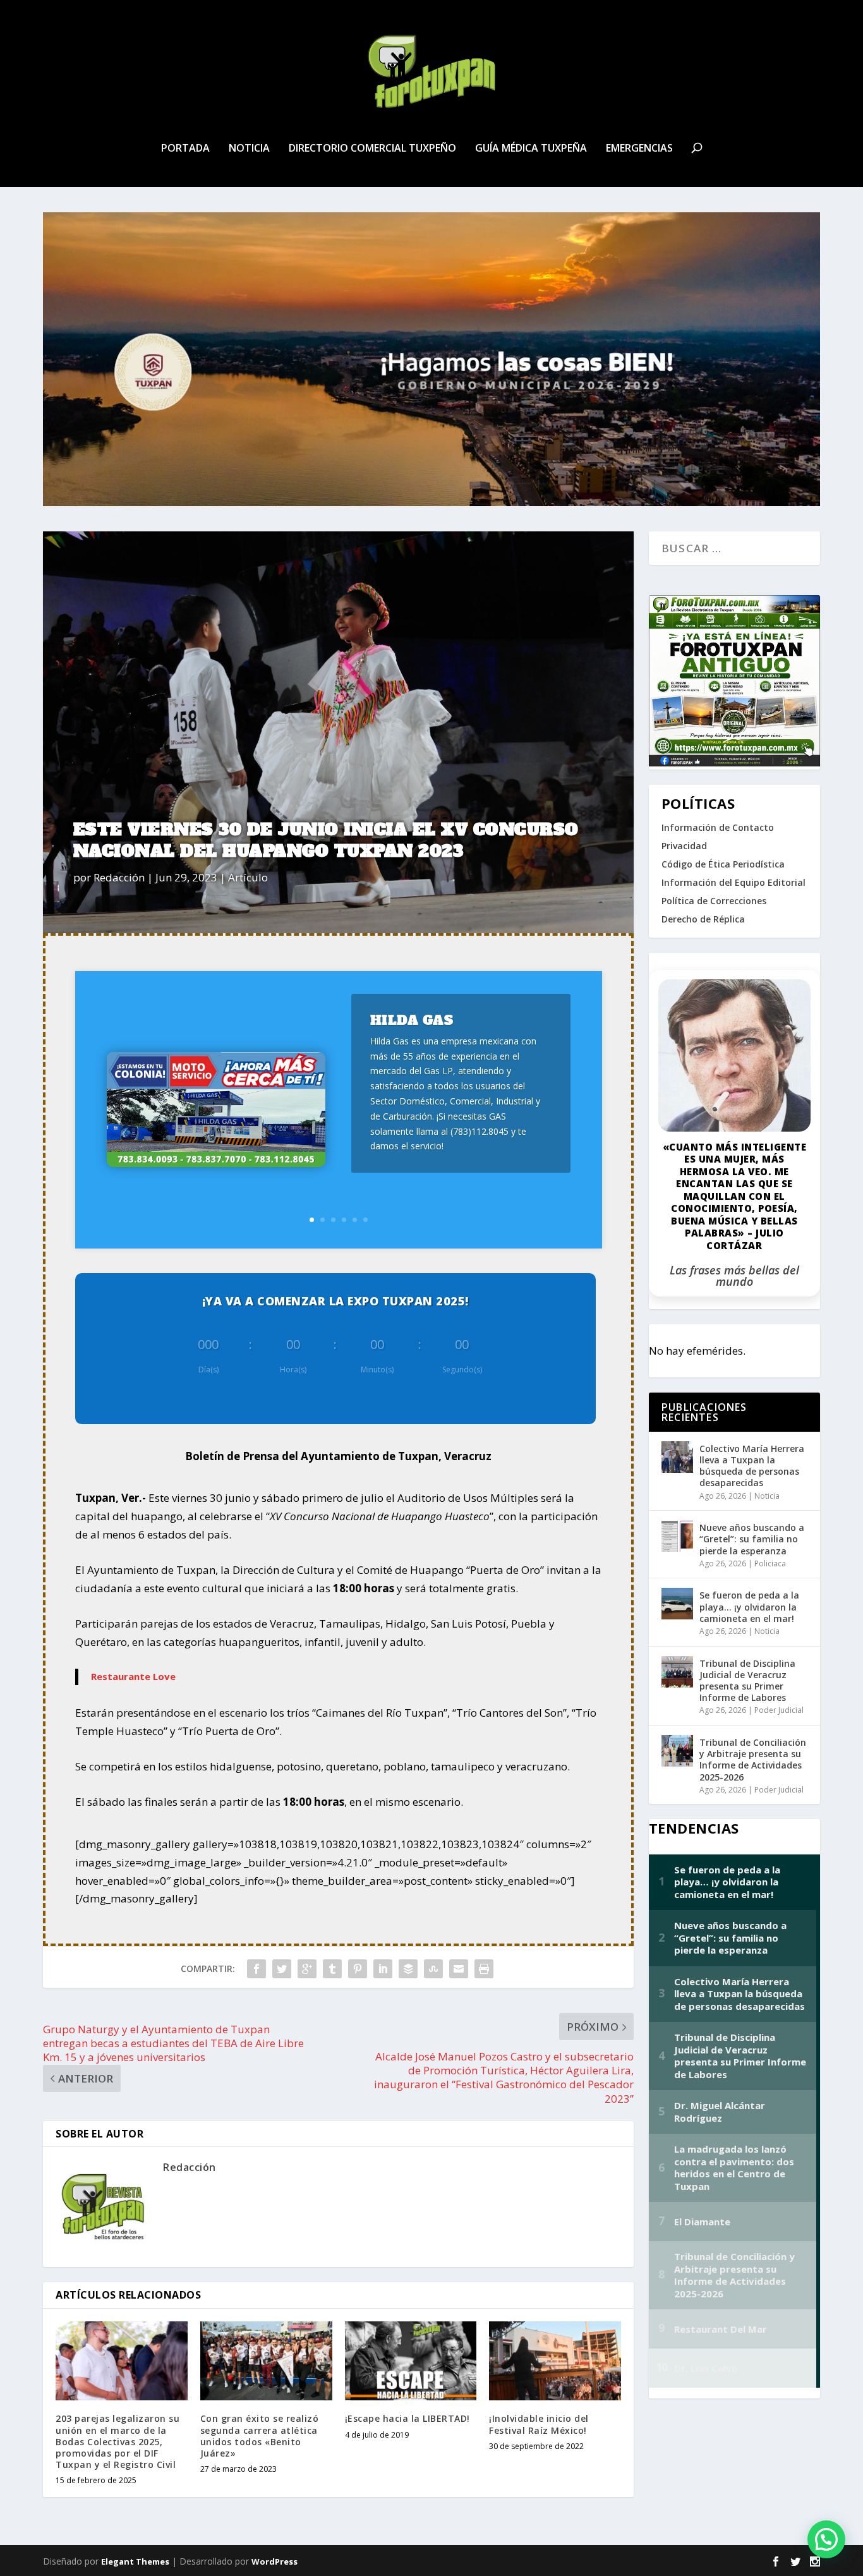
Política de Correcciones (714, 901)
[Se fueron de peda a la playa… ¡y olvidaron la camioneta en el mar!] (677, 1604)
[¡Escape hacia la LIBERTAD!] (411, 2361)
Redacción (119, 877)
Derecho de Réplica (703, 919)
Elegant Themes (135, 2561)
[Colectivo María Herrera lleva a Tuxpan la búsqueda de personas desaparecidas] (677, 1457)
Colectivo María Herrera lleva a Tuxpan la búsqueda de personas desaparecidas (752, 1466)
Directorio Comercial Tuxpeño (372, 149)
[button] (826, 2539)
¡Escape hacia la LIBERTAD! (407, 2418)
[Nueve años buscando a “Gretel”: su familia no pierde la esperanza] (677, 1536)
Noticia (249, 149)
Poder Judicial (779, 1710)
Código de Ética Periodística (723, 864)
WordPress (275, 2561)
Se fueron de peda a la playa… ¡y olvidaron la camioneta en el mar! (749, 1606)
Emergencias (639, 149)
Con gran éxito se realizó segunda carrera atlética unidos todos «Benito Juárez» (260, 2436)
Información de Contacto (718, 827)
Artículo (248, 877)
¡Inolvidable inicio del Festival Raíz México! (539, 2424)
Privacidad (684, 846)
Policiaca (770, 1563)
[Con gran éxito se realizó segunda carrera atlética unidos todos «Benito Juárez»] (266, 2361)
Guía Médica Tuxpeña (531, 149)
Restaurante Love (133, 1676)
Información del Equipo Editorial (733, 882)
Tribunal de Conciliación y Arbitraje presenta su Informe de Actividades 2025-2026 (753, 1760)
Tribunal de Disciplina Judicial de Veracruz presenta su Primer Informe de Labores (747, 1681)
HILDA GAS (412, 1020)
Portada (185, 149)
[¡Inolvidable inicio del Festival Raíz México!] (555, 2361)
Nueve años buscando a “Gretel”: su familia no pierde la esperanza (752, 1539)
